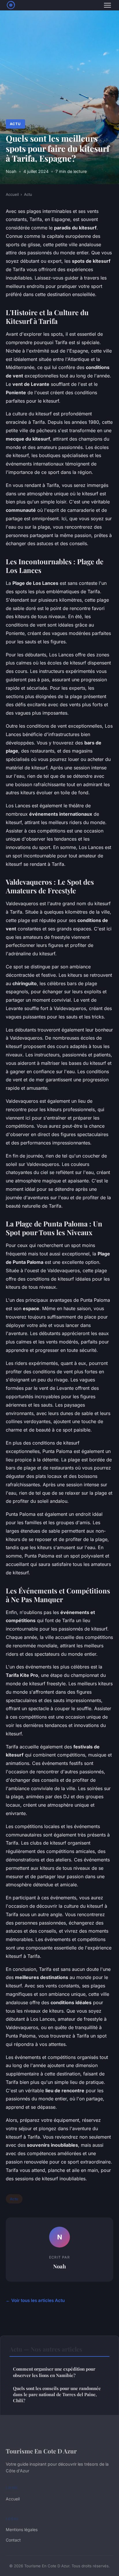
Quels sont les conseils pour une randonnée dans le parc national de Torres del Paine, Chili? (57, 2395)
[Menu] (107, 5)
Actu (15, 124)
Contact (13, 2540)
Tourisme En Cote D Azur (41, 2451)
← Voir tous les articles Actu (35, 2300)
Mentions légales (22, 2530)
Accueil (12, 194)
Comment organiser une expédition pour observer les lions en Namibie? (54, 2372)
